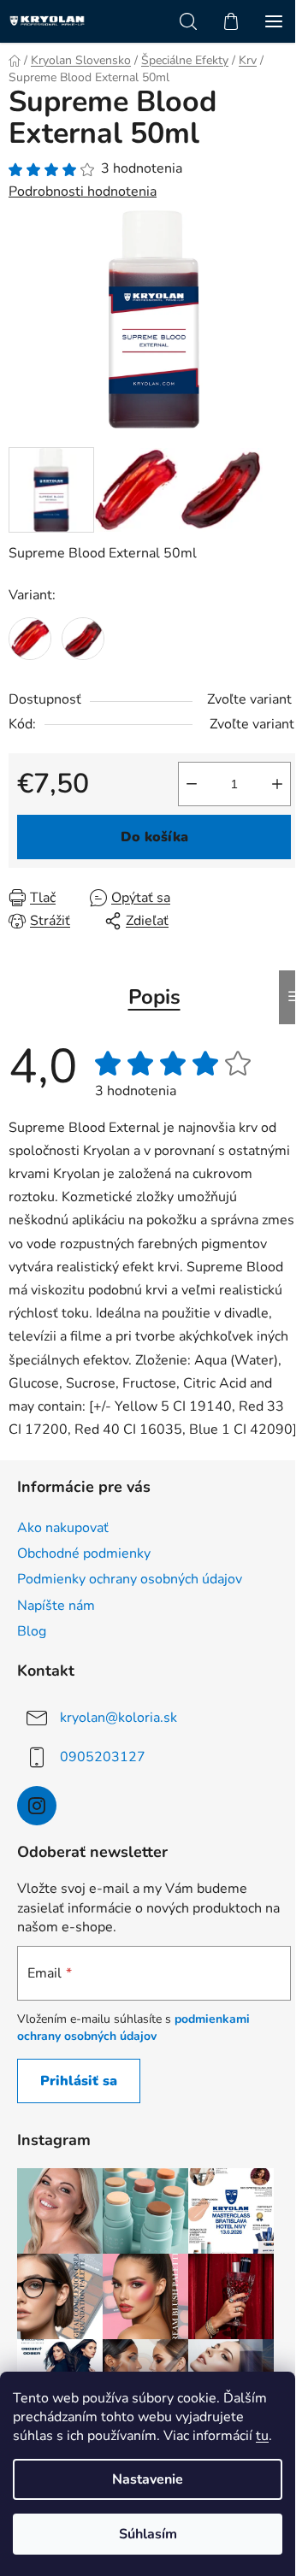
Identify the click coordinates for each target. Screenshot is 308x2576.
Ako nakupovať (63, 1528)
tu (262, 2436)
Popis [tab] (154, 997)
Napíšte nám (56, 1606)
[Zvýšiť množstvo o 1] (277, 784)
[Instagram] (37, 1806)
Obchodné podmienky (84, 1553)
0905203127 (103, 1757)
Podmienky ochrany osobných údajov (130, 1579)
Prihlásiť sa (79, 2081)
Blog (32, 1631)
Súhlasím (148, 2534)
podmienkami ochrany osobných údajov (133, 2028)
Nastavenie (148, 2479)
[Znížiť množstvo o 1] (192, 784)
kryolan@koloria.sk (118, 1718)
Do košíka (154, 837)
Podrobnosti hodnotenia (83, 192)
